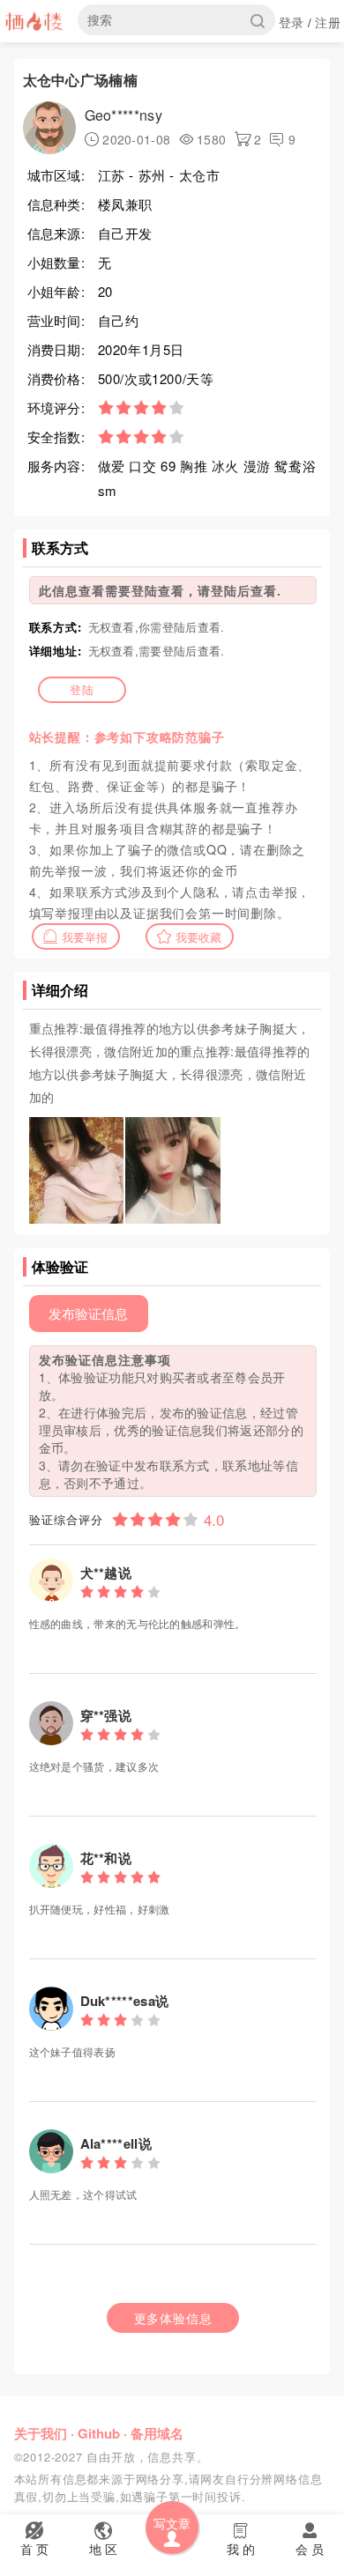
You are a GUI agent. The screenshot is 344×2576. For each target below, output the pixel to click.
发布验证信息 (88, 1313)
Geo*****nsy (123, 115)
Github (99, 2433)
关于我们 (41, 2433)
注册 (328, 22)
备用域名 (157, 2433)
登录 (292, 22)
